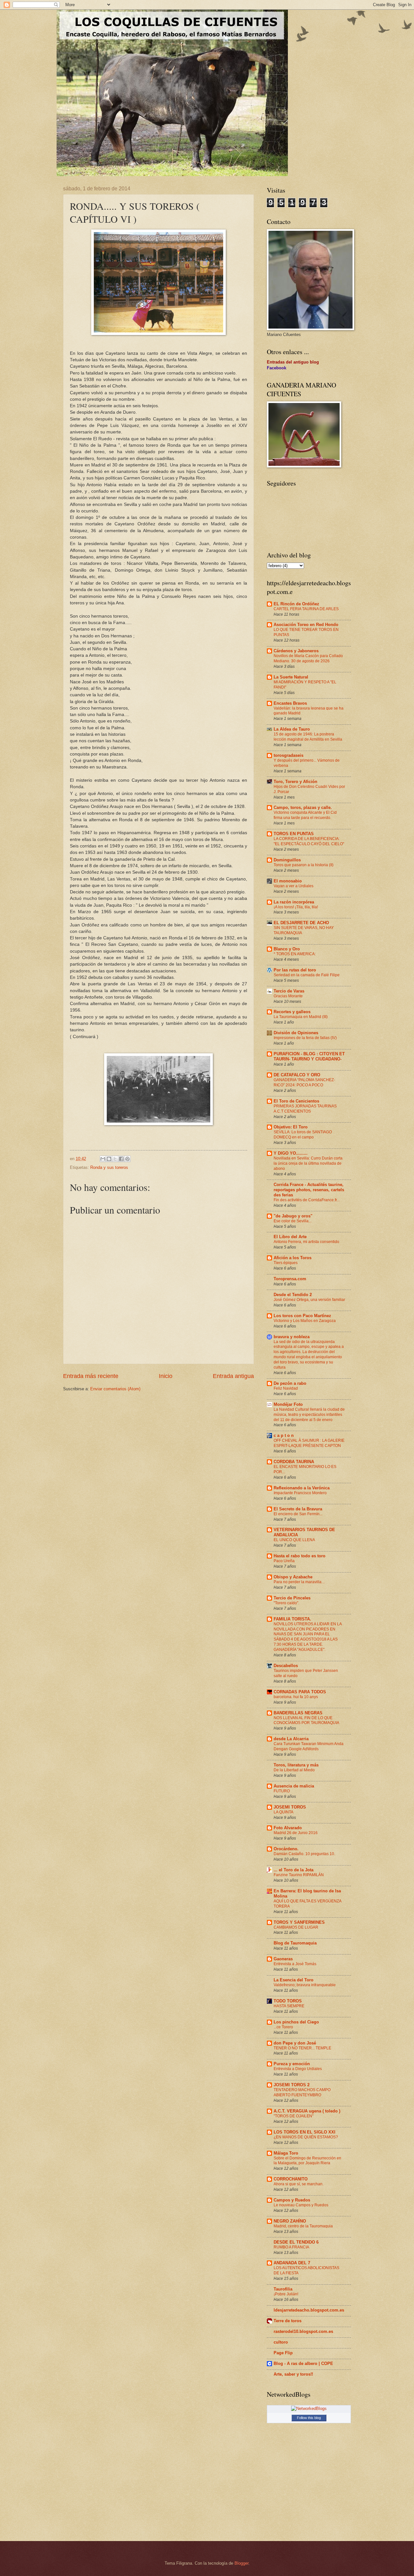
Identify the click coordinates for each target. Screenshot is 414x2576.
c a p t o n (284, 1435)
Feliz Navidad (286, 1388)
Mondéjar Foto (288, 1404)
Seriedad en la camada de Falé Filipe (307, 975)
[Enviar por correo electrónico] (103, 1159)
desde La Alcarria (291, 1739)
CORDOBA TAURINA (294, 1462)
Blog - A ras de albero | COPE (303, 2363)
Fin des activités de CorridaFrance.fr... (307, 1200)
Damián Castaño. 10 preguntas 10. (304, 1854)
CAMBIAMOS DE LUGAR (296, 1927)
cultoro (281, 2342)
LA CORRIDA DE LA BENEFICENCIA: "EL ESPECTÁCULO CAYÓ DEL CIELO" (309, 841)
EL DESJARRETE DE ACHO (301, 923)
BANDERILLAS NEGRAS (298, 1713)
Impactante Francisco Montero (300, 1493)
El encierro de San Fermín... (298, 1514)
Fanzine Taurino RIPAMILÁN (299, 1875)
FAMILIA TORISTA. (292, 1619)
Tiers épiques (286, 1263)
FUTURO (282, 1791)
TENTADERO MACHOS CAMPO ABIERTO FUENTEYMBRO (302, 2092)
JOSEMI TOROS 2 (292, 2085)
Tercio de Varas (289, 991)
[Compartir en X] (115, 1159)
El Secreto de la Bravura (298, 1509)
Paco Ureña (284, 1561)
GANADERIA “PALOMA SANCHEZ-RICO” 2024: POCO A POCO (304, 1082)
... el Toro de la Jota (294, 1870)
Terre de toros (288, 2321)
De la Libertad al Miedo (294, 1770)
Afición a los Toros (293, 1258)
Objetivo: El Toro (291, 1127)
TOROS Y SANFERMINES (299, 1922)
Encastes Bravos (290, 703)
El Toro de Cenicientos (296, 1101)
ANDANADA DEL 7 (292, 2263)
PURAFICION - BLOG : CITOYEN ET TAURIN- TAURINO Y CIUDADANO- (309, 1056)
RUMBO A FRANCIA (291, 2247)
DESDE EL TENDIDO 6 (296, 2242)
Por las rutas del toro (295, 970)
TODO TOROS (288, 2001)
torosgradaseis (289, 755)
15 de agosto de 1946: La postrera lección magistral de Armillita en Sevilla (308, 737)
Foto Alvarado (288, 1828)
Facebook (277, 368)
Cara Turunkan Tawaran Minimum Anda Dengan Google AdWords (309, 1746)
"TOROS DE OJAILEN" (294, 2116)
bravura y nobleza (292, 1337)
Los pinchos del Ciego (296, 2022)
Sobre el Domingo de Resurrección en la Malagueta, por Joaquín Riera (307, 2161)
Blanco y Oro (287, 949)
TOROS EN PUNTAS (294, 834)
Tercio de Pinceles (292, 1598)
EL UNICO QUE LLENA (294, 1540)
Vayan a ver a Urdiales (294, 886)
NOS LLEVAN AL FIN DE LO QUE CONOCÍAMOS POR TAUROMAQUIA (306, 1720)
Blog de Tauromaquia (295, 1943)
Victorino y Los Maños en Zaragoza (305, 1321)
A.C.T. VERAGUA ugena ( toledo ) (307, 2111)
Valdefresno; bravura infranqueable (305, 1985)
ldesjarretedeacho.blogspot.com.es (309, 2310)
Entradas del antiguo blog (293, 362)
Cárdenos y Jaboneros (296, 651)
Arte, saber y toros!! (293, 2374)
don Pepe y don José (295, 2043)
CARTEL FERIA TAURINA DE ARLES (306, 609)
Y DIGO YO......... (291, 1153)
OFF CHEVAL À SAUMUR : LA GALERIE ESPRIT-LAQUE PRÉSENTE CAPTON (309, 1443)
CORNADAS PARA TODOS (300, 1692)
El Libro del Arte (290, 1237)
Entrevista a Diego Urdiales (298, 2069)
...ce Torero (283, 2027)
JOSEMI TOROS (290, 1807)
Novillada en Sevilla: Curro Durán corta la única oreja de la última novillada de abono (308, 1163)
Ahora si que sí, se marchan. (299, 2184)
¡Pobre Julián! (286, 2294)
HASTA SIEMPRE (289, 2006)
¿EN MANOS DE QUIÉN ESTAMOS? (306, 2137)
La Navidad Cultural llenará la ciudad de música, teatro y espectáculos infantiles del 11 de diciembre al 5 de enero (309, 1415)
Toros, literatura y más (296, 1765)
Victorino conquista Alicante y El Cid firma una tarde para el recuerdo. (305, 815)
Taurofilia (283, 2289)
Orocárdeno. (286, 1849)
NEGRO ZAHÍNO (290, 2221)
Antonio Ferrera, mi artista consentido (306, 1242)
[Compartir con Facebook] (121, 1159)
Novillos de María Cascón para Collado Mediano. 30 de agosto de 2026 (308, 658)
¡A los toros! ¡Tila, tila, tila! (296, 907)
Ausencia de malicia (294, 1786)
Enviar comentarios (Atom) (115, 1389)
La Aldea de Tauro (292, 729)
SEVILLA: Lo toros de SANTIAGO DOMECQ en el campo (303, 1135)
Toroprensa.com (290, 1279)
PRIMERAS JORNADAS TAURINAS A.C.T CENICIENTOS (305, 1109)
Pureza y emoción (292, 2064)
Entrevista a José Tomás (295, 1964)
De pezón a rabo (290, 1383)
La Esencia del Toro (294, 1980)
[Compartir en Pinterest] (127, 1159)
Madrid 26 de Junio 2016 (296, 1833)
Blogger (241, 2563)
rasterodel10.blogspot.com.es (303, 2331)
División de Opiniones (296, 1033)
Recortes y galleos (292, 1012)
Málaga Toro (286, 2153)
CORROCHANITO (291, 2179)
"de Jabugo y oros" (293, 1216)
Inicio (166, 1376)
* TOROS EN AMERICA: (295, 954)
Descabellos (286, 1666)
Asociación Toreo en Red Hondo (306, 625)
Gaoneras (283, 1959)
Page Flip (283, 2353)
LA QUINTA (283, 1812)
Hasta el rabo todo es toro (300, 1556)
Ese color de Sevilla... (293, 1221)
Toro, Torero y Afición (295, 782)
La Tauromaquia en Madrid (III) (301, 1017)
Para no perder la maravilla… (300, 1582)
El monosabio (288, 881)
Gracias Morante (288, 996)
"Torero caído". (286, 1603)
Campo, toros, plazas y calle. (303, 807)
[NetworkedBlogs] (309, 2408)
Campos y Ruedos (292, 2200)
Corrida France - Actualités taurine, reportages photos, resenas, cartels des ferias (309, 1190)
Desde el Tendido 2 (293, 1295)
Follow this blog (309, 2418)
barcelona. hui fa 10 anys (296, 1697)
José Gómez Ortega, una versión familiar (309, 1300)
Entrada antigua (233, 1376)
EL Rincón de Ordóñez (296, 604)
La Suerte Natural (291, 677)
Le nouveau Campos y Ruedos (301, 2205)
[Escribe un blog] (109, 1159)
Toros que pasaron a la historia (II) (304, 865)
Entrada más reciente (91, 1376)
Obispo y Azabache (293, 1577)
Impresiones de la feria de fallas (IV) (305, 1038)
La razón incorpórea (294, 902)
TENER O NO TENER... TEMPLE (302, 2048)
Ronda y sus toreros (109, 1167)
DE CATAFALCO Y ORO (297, 1075)
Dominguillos (287, 860)
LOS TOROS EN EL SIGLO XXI (305, 2132)
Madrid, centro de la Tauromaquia (303, 2226)
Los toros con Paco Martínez (302, 1316)
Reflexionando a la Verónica (302, 1488)
